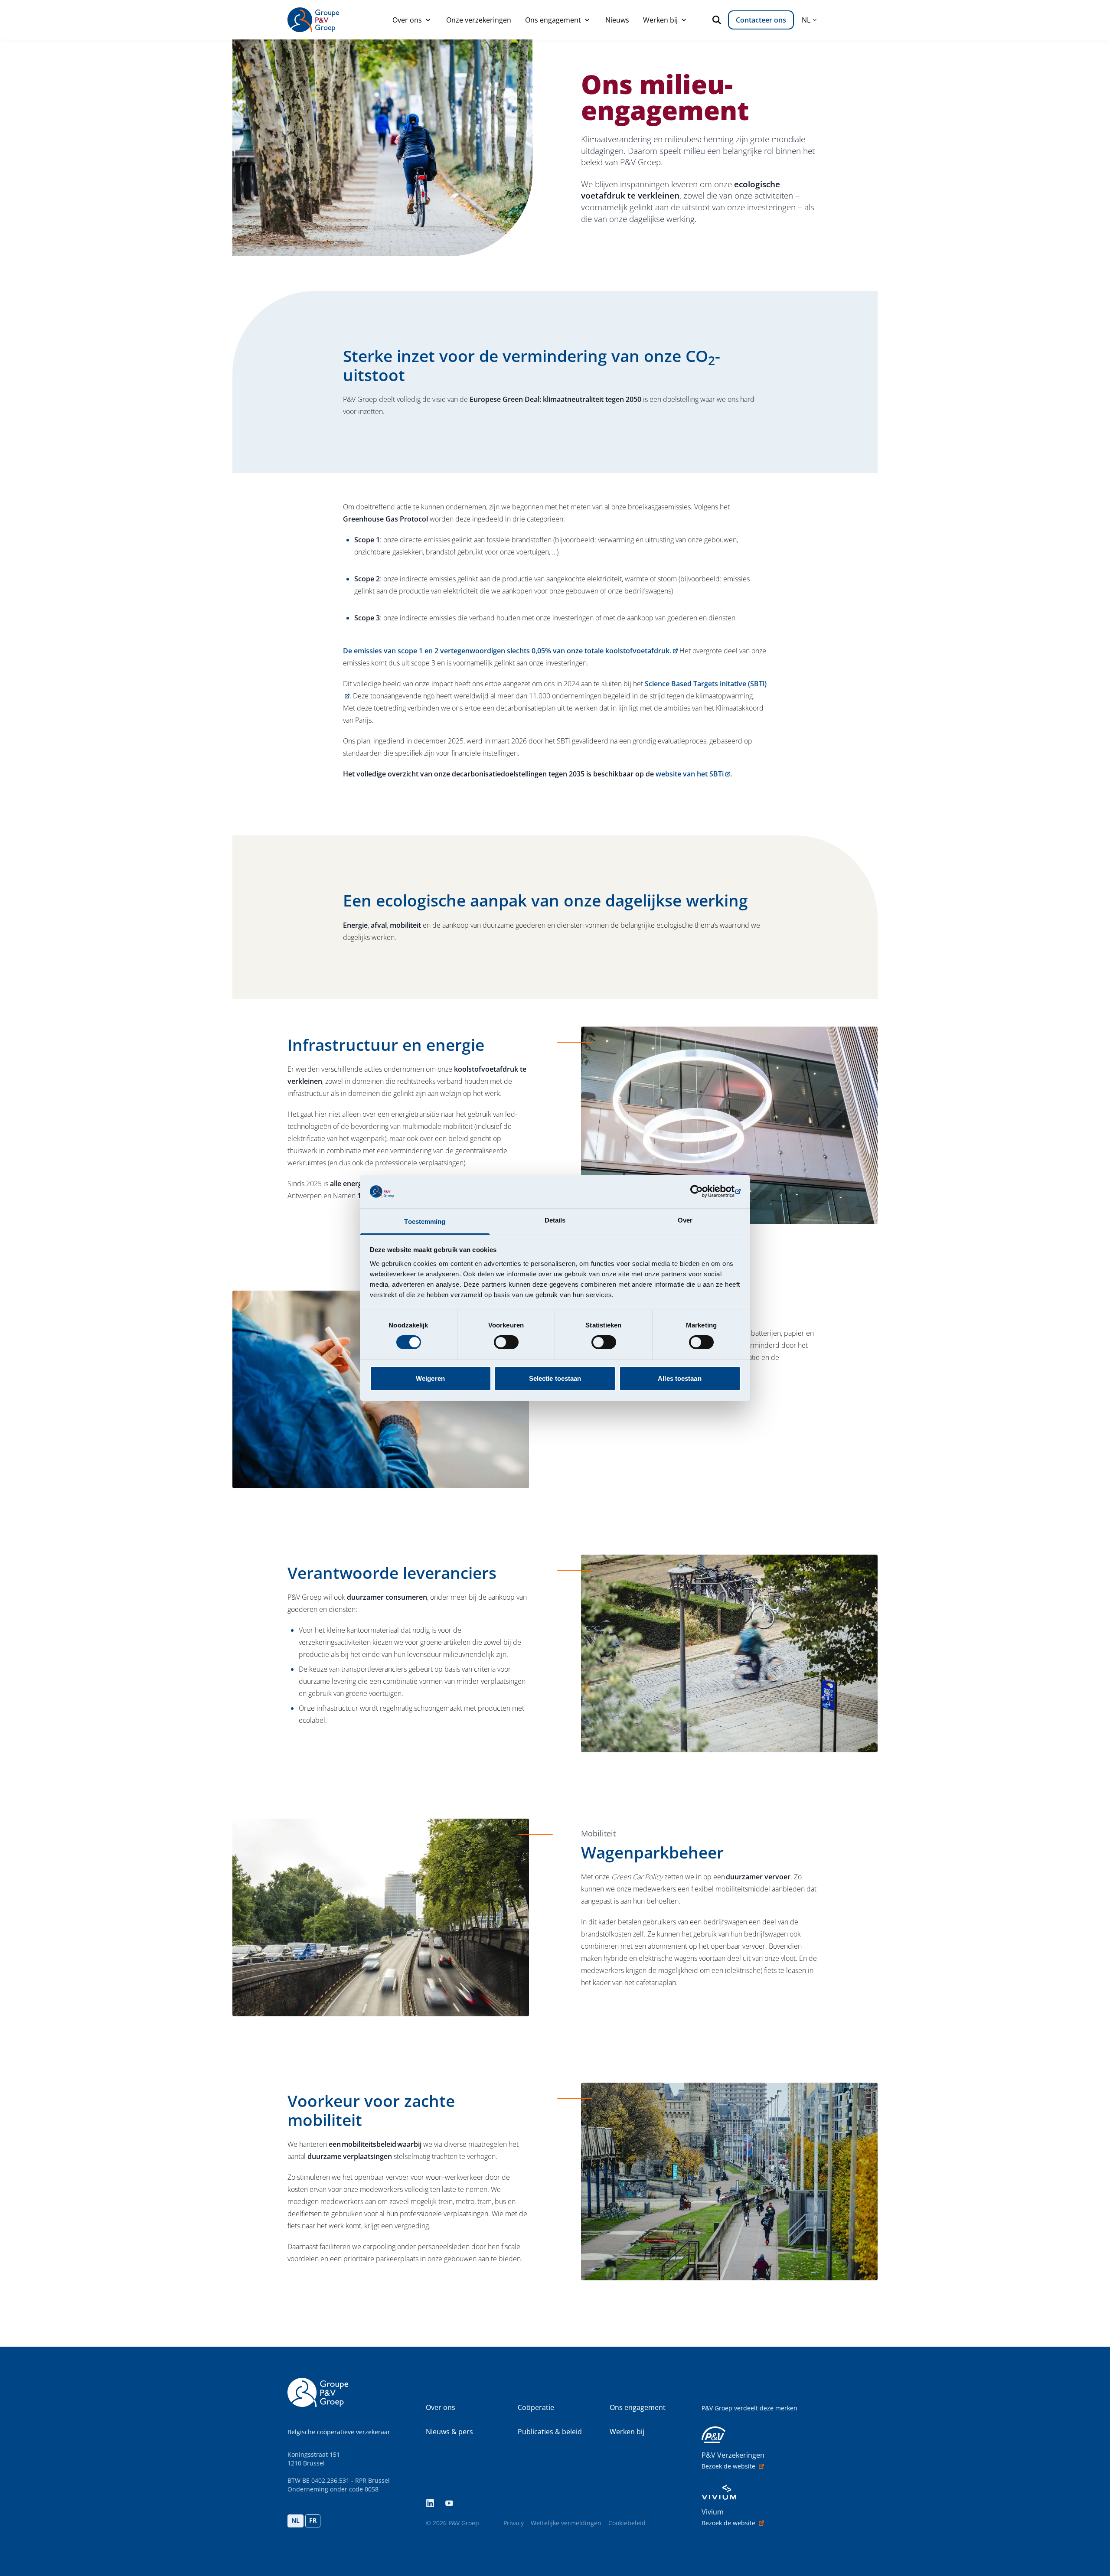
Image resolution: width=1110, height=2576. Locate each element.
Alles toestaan (679, 1378)
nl (806, 20)
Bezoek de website (728, 2466)
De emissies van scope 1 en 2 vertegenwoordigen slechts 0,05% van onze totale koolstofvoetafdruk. (507, 651)
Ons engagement (553, 20)
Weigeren (430, 1378)
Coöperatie (536, 2407)
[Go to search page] (718, 20)
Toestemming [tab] (425, 1221)
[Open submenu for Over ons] (428, 20)
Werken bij (660, 20)
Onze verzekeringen (479, 20)
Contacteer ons (761, 20)
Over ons (407, 20)
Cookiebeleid (627, 2523)
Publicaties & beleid (550, 2432)
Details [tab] (555, 1220)
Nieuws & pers (449, 2432)
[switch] (506, 1342)
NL (295, 2520)
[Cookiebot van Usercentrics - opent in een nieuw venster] (703, 1191)
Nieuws (617, 20)
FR (313, 2520)
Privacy (514, 2523)
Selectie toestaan (555, 1378)
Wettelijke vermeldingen (566, 2523)
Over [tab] (685, 1220)
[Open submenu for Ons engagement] (587, 20)
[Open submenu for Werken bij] (684, 20)
